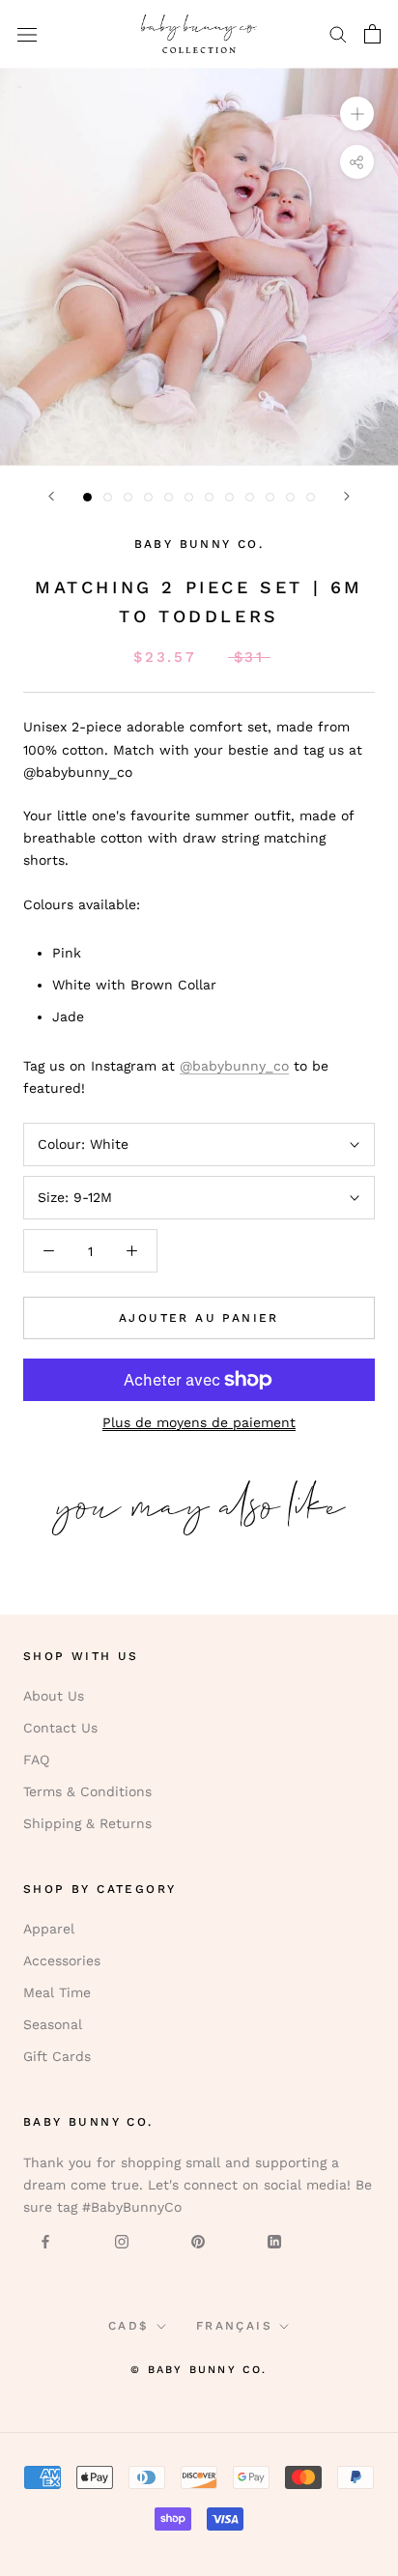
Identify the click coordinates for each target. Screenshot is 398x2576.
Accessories (62, 1961)
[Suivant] (347, 496)
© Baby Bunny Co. (199, 2370)
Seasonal (53, 2024)
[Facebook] (45, 2240)
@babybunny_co (234, 1066)
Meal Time (57, 1992)
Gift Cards (57, 2056)
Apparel (49, 1929)
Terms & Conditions (87, 1791)
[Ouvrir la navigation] (27, 34)
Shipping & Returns (87, 1823)
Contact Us (60, 1728)
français (234, 2326)
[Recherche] (338, 33)
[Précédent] (51, 496)
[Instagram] (122, 2240)
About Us (54, 1696)
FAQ (36, 1760)
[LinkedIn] (274, 2240)
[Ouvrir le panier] (372, 34)
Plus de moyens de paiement (199, 1422)
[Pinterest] (198, 2240)
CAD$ (129, 2326)
